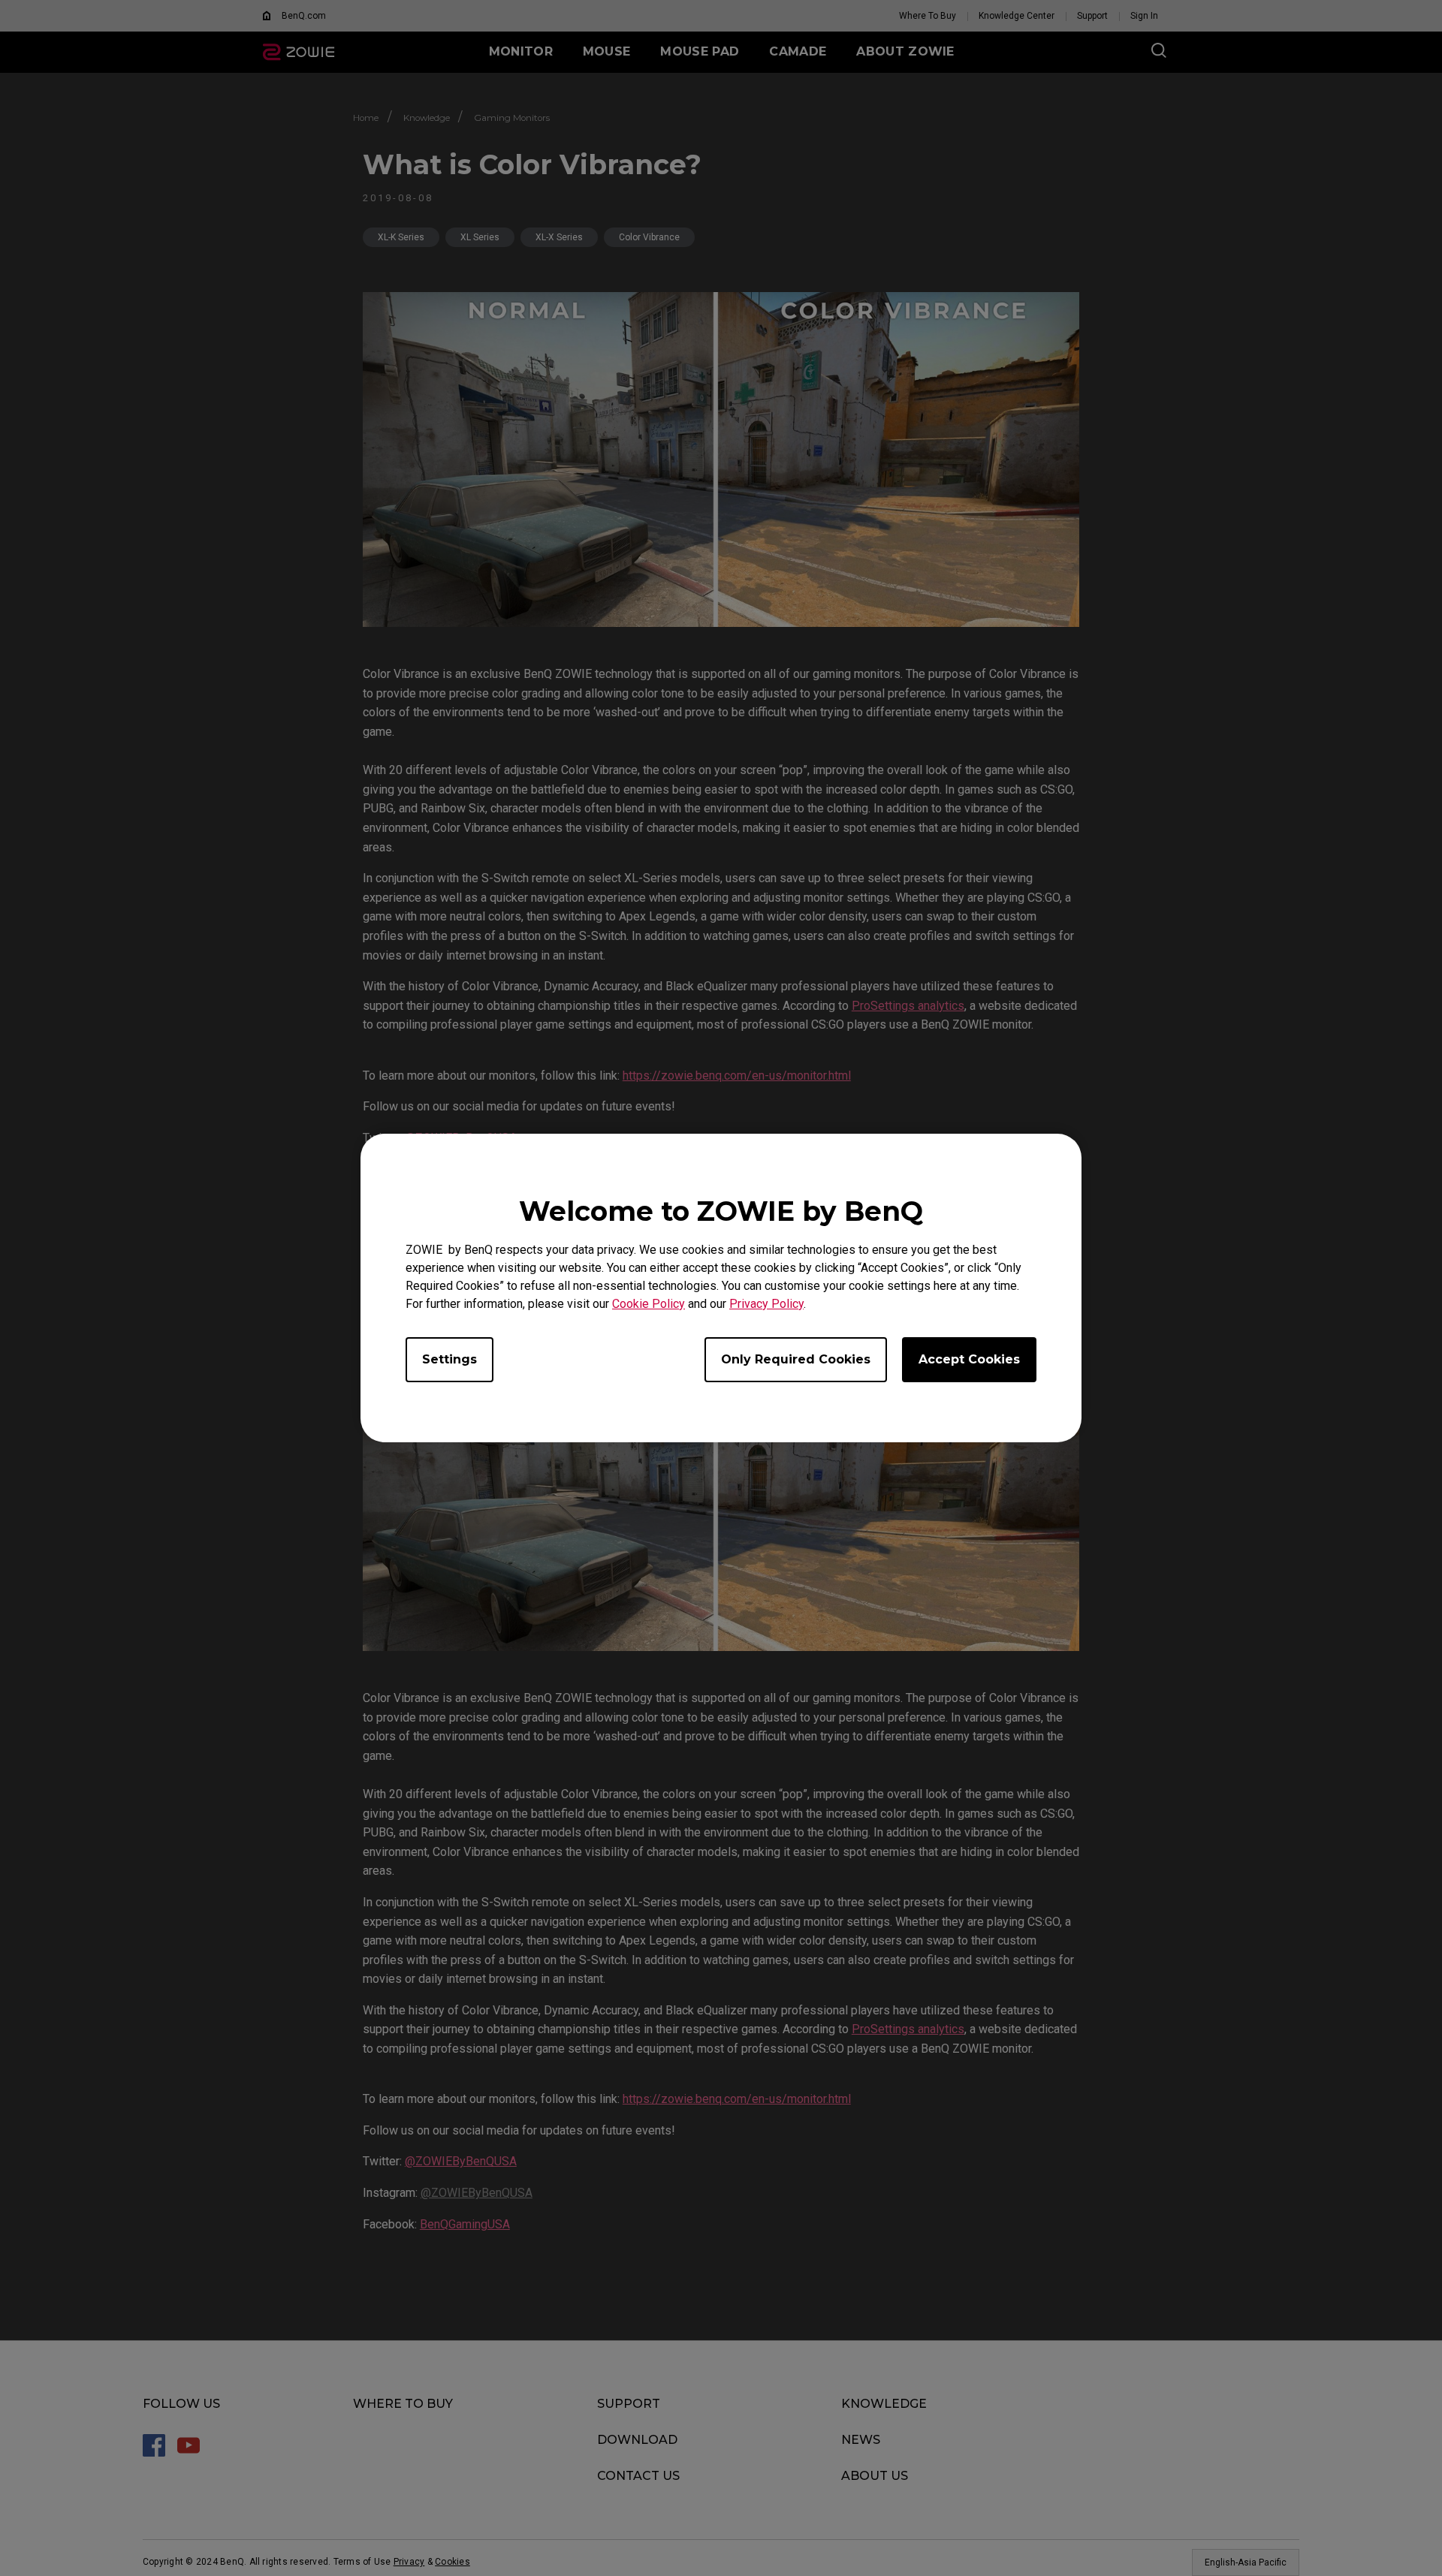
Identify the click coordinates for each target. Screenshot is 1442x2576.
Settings (449, 1359)
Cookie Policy (649, 1304)
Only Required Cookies (796, 1359)
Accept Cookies (969, 1359)
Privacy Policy (766, 1304)
